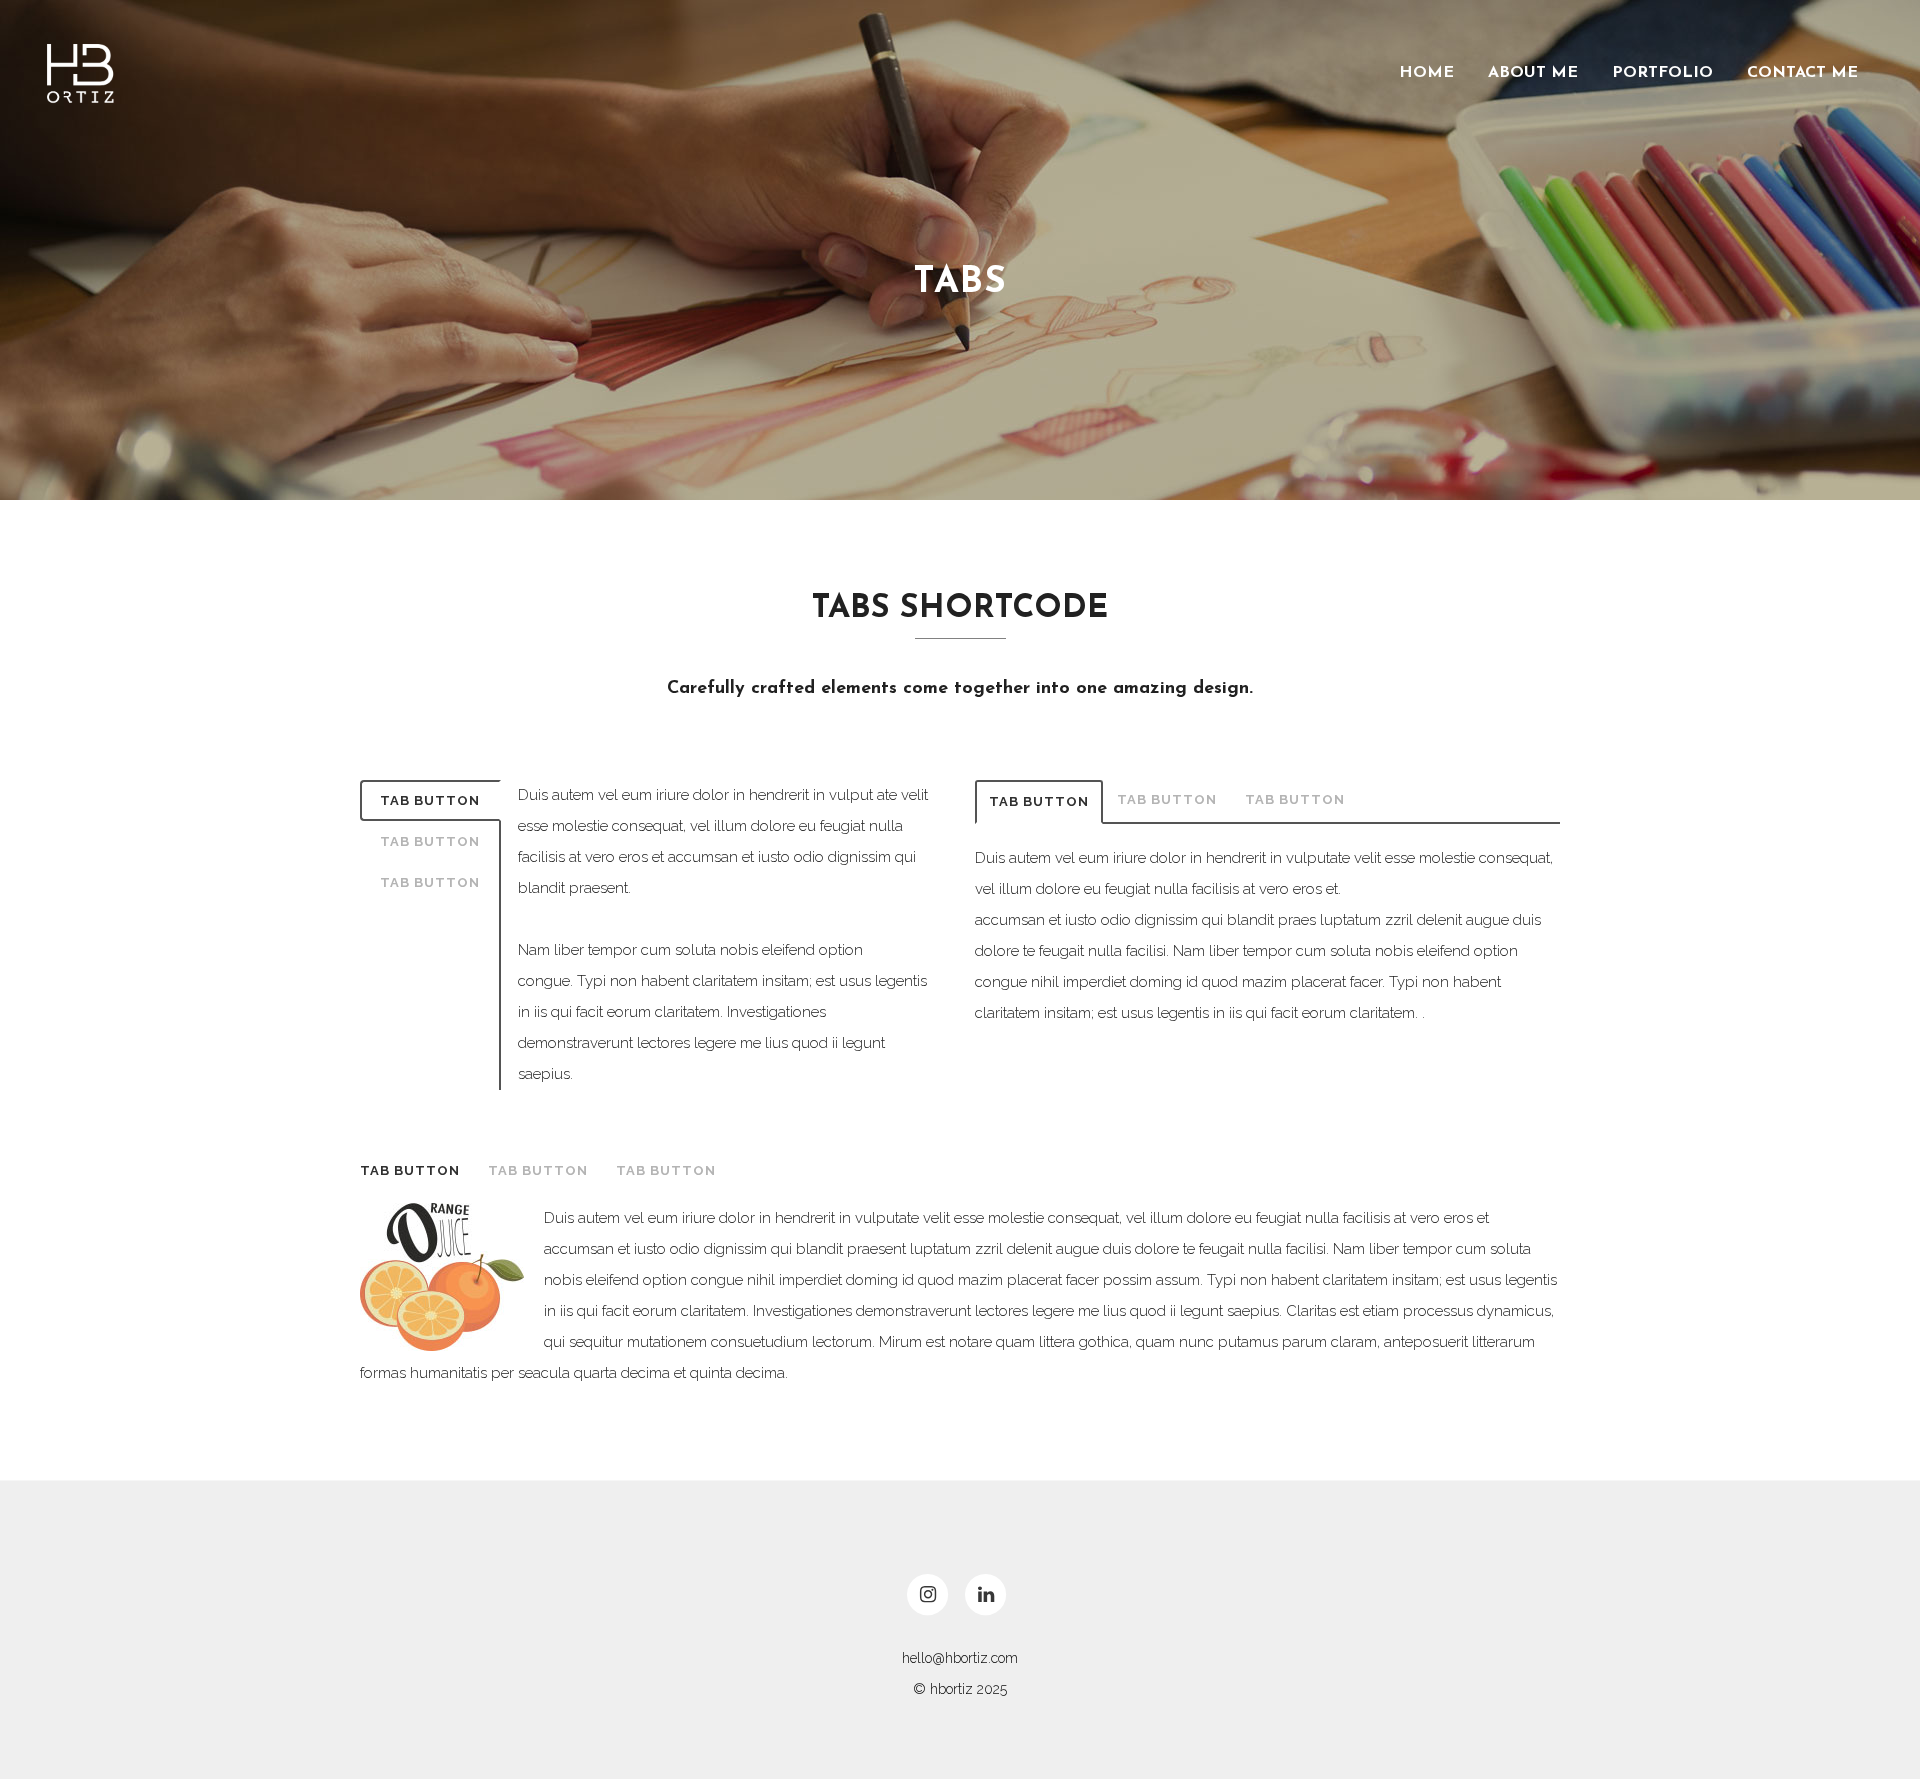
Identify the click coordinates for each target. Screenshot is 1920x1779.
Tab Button (430, 800)
